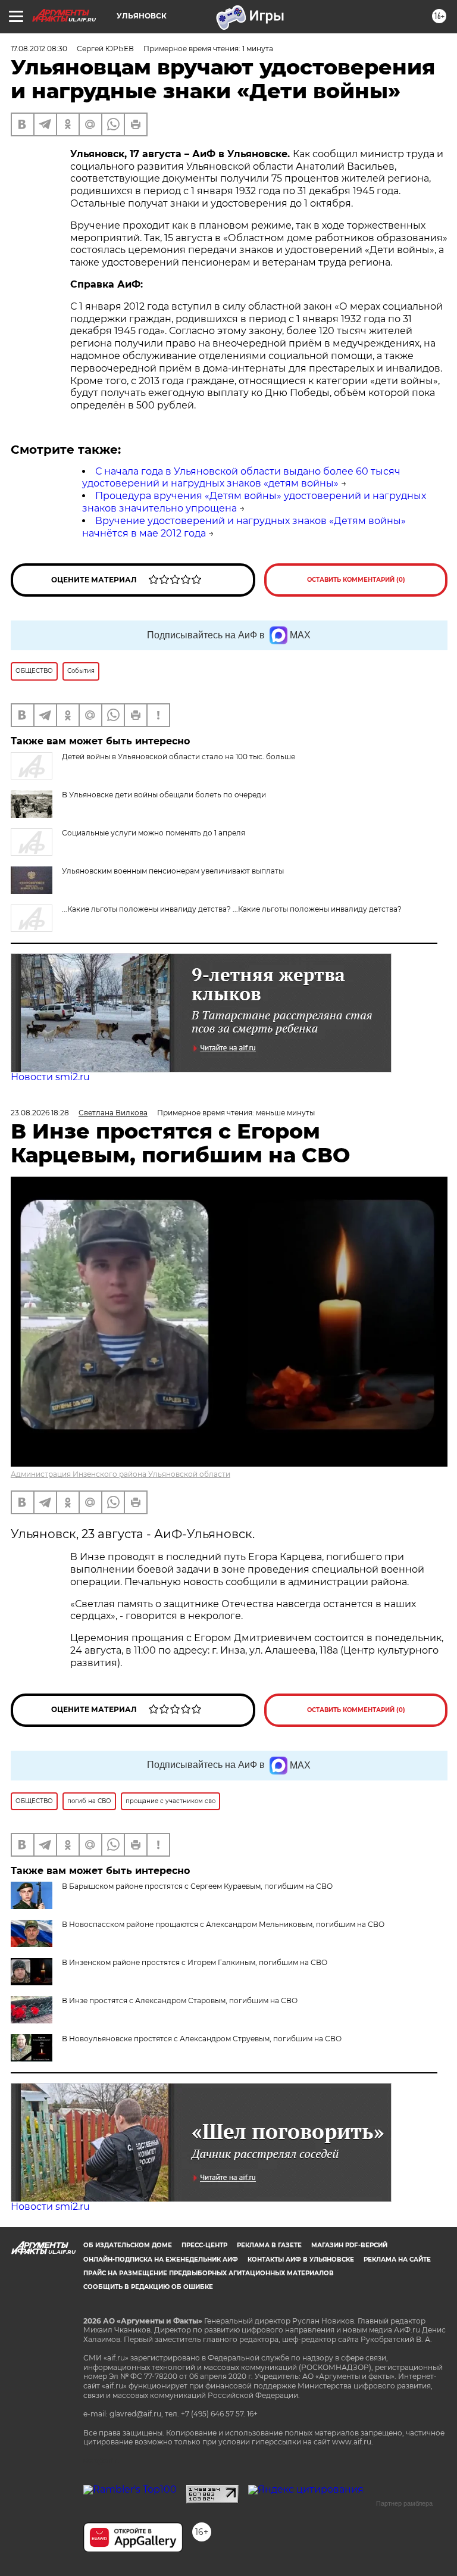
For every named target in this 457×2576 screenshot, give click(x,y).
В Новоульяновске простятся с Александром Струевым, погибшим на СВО (202, 2039)
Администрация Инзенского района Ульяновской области (120, 1474)
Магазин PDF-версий (349, 2245)
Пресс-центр (204, 2245)
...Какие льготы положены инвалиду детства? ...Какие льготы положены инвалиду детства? (232, 909)
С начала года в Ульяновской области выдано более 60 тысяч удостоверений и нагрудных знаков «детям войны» (241, 478)
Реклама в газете (269, 2245)
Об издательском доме (128, 2245)
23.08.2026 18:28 (40, 1113)
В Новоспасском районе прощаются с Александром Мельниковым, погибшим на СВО (223, 1924)
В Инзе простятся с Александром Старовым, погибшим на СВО (180, 2000)
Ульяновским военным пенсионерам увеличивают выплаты (173, 871)
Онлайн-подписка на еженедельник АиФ (161, 2260)
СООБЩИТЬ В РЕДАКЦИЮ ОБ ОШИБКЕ (148, 2287)
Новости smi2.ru (50, 1077)
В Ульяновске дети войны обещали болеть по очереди (164, 795)
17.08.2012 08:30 (39, 49)
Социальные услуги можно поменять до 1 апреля (154, 833)
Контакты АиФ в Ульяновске (301, 2260)
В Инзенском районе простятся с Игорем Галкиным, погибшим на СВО (195, 1962)
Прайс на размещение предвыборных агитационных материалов (209, 2273)
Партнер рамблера (404, 2503)
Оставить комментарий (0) (356, 580)
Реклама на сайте (397, 2260)
